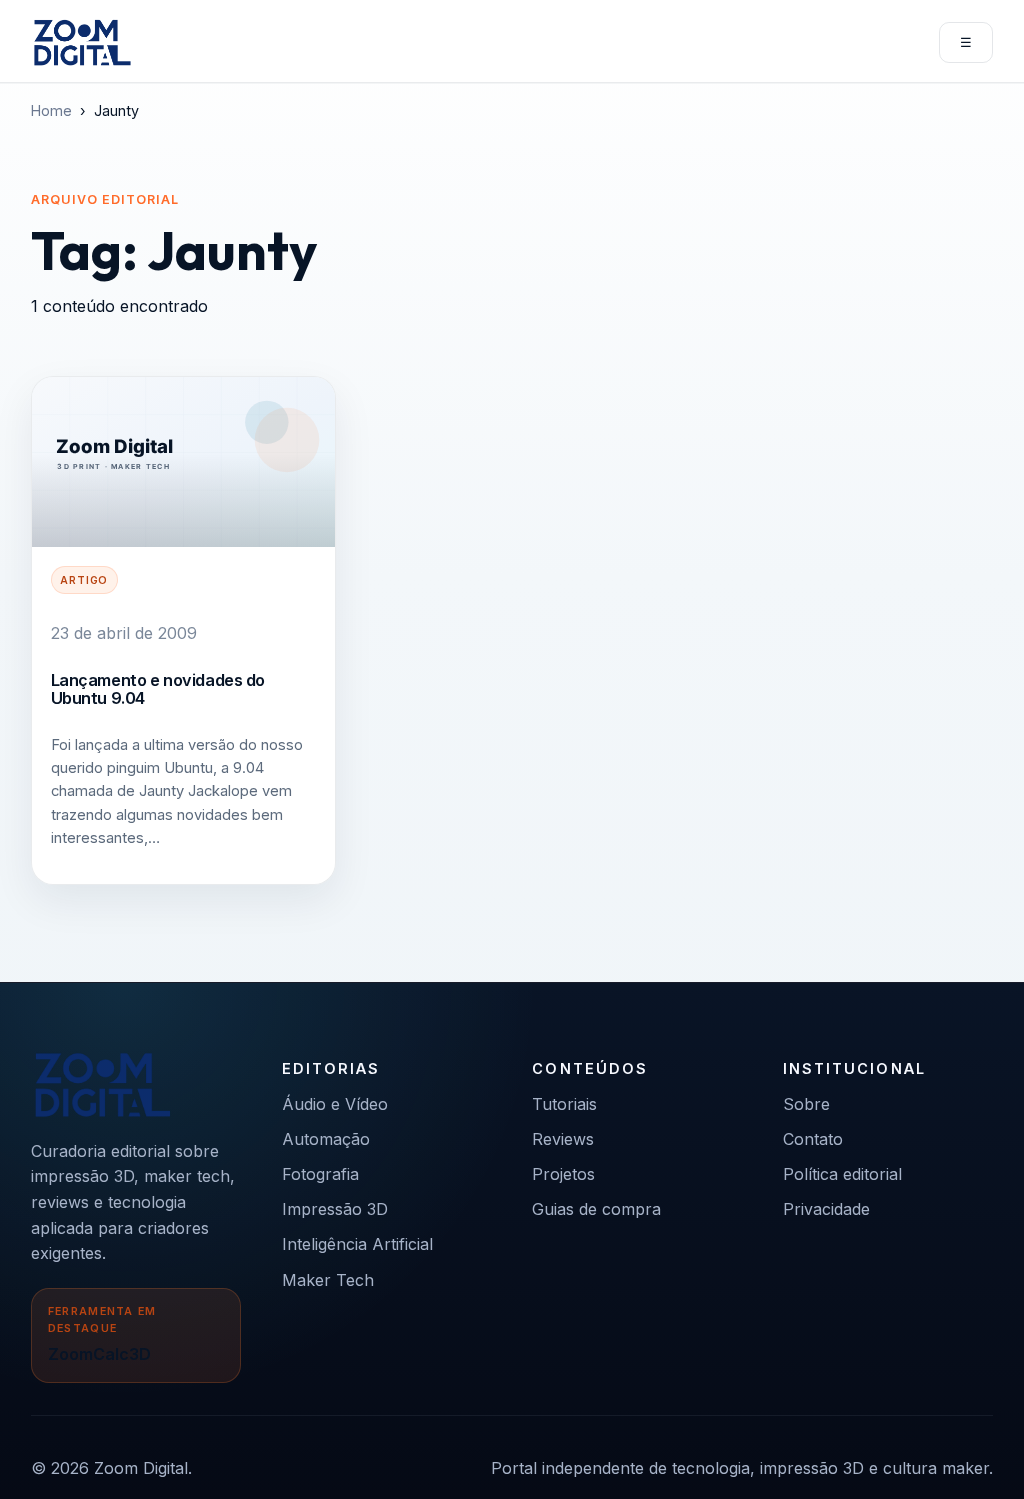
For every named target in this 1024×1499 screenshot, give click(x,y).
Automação (326, 1139)
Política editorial (842, 1174)
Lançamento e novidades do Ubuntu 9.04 (158, 689)
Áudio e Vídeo (335, 1104)
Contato (813, 1139)
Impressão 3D (335, 1209)
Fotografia (320, 1174)
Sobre (806, 1104)
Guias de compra (596, 1209)
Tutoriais (564, 1104)
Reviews (563, 1139)
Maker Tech (328, 1280)
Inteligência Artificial (357, 1244)
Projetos (563, 1174)
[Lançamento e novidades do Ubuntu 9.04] (183, 462)
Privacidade (826, 1209)
